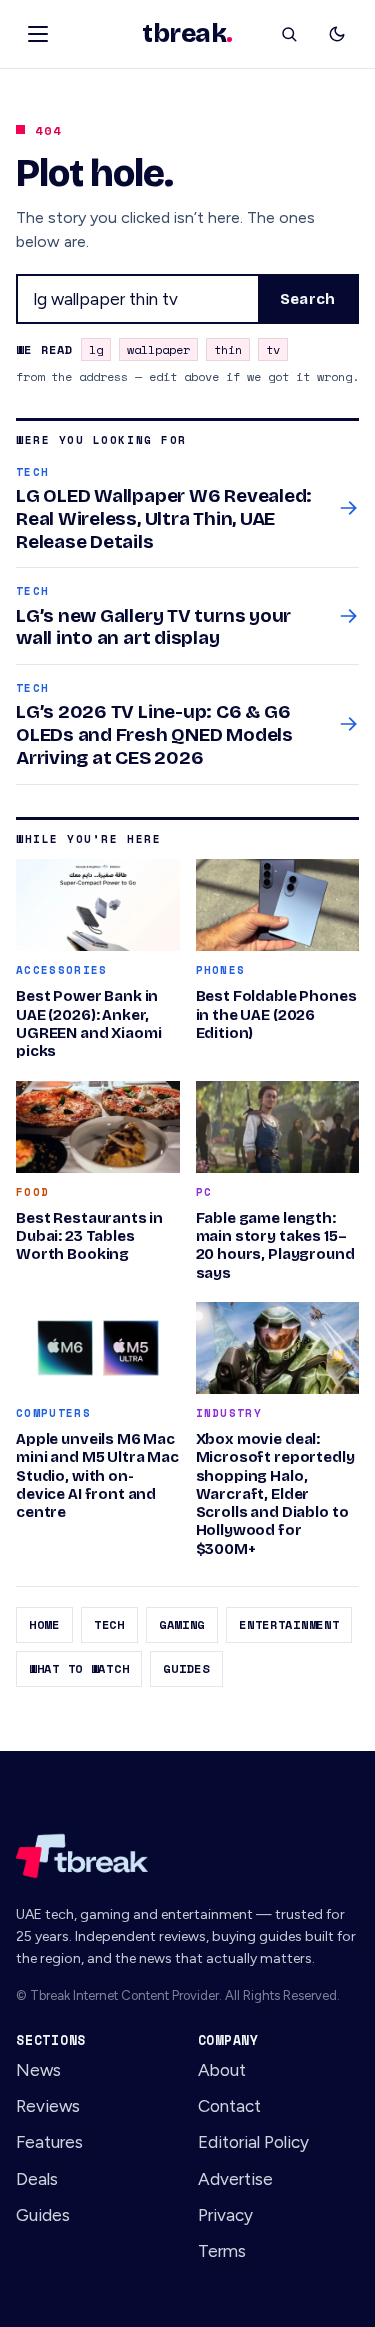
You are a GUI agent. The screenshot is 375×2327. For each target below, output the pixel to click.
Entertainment (289, 1624)
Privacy (225, 2215)
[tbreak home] (187, 1856)
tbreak (187, 34)
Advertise (235, 2179)
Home (44, 1624)
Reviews (48, 2106)
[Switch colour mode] (337, 34)
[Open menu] (38, 34)
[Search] (289, 34)
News (38, 2070)
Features (49, 2142)
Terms (222, 2251)
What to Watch (79, 1668)
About (222, 2070)
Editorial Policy (253, 2142)
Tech (109, 1624)
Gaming (182, 1624)
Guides (186, 1668)
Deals (37, 2179)
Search (307, 299)
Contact (229, 2106)
